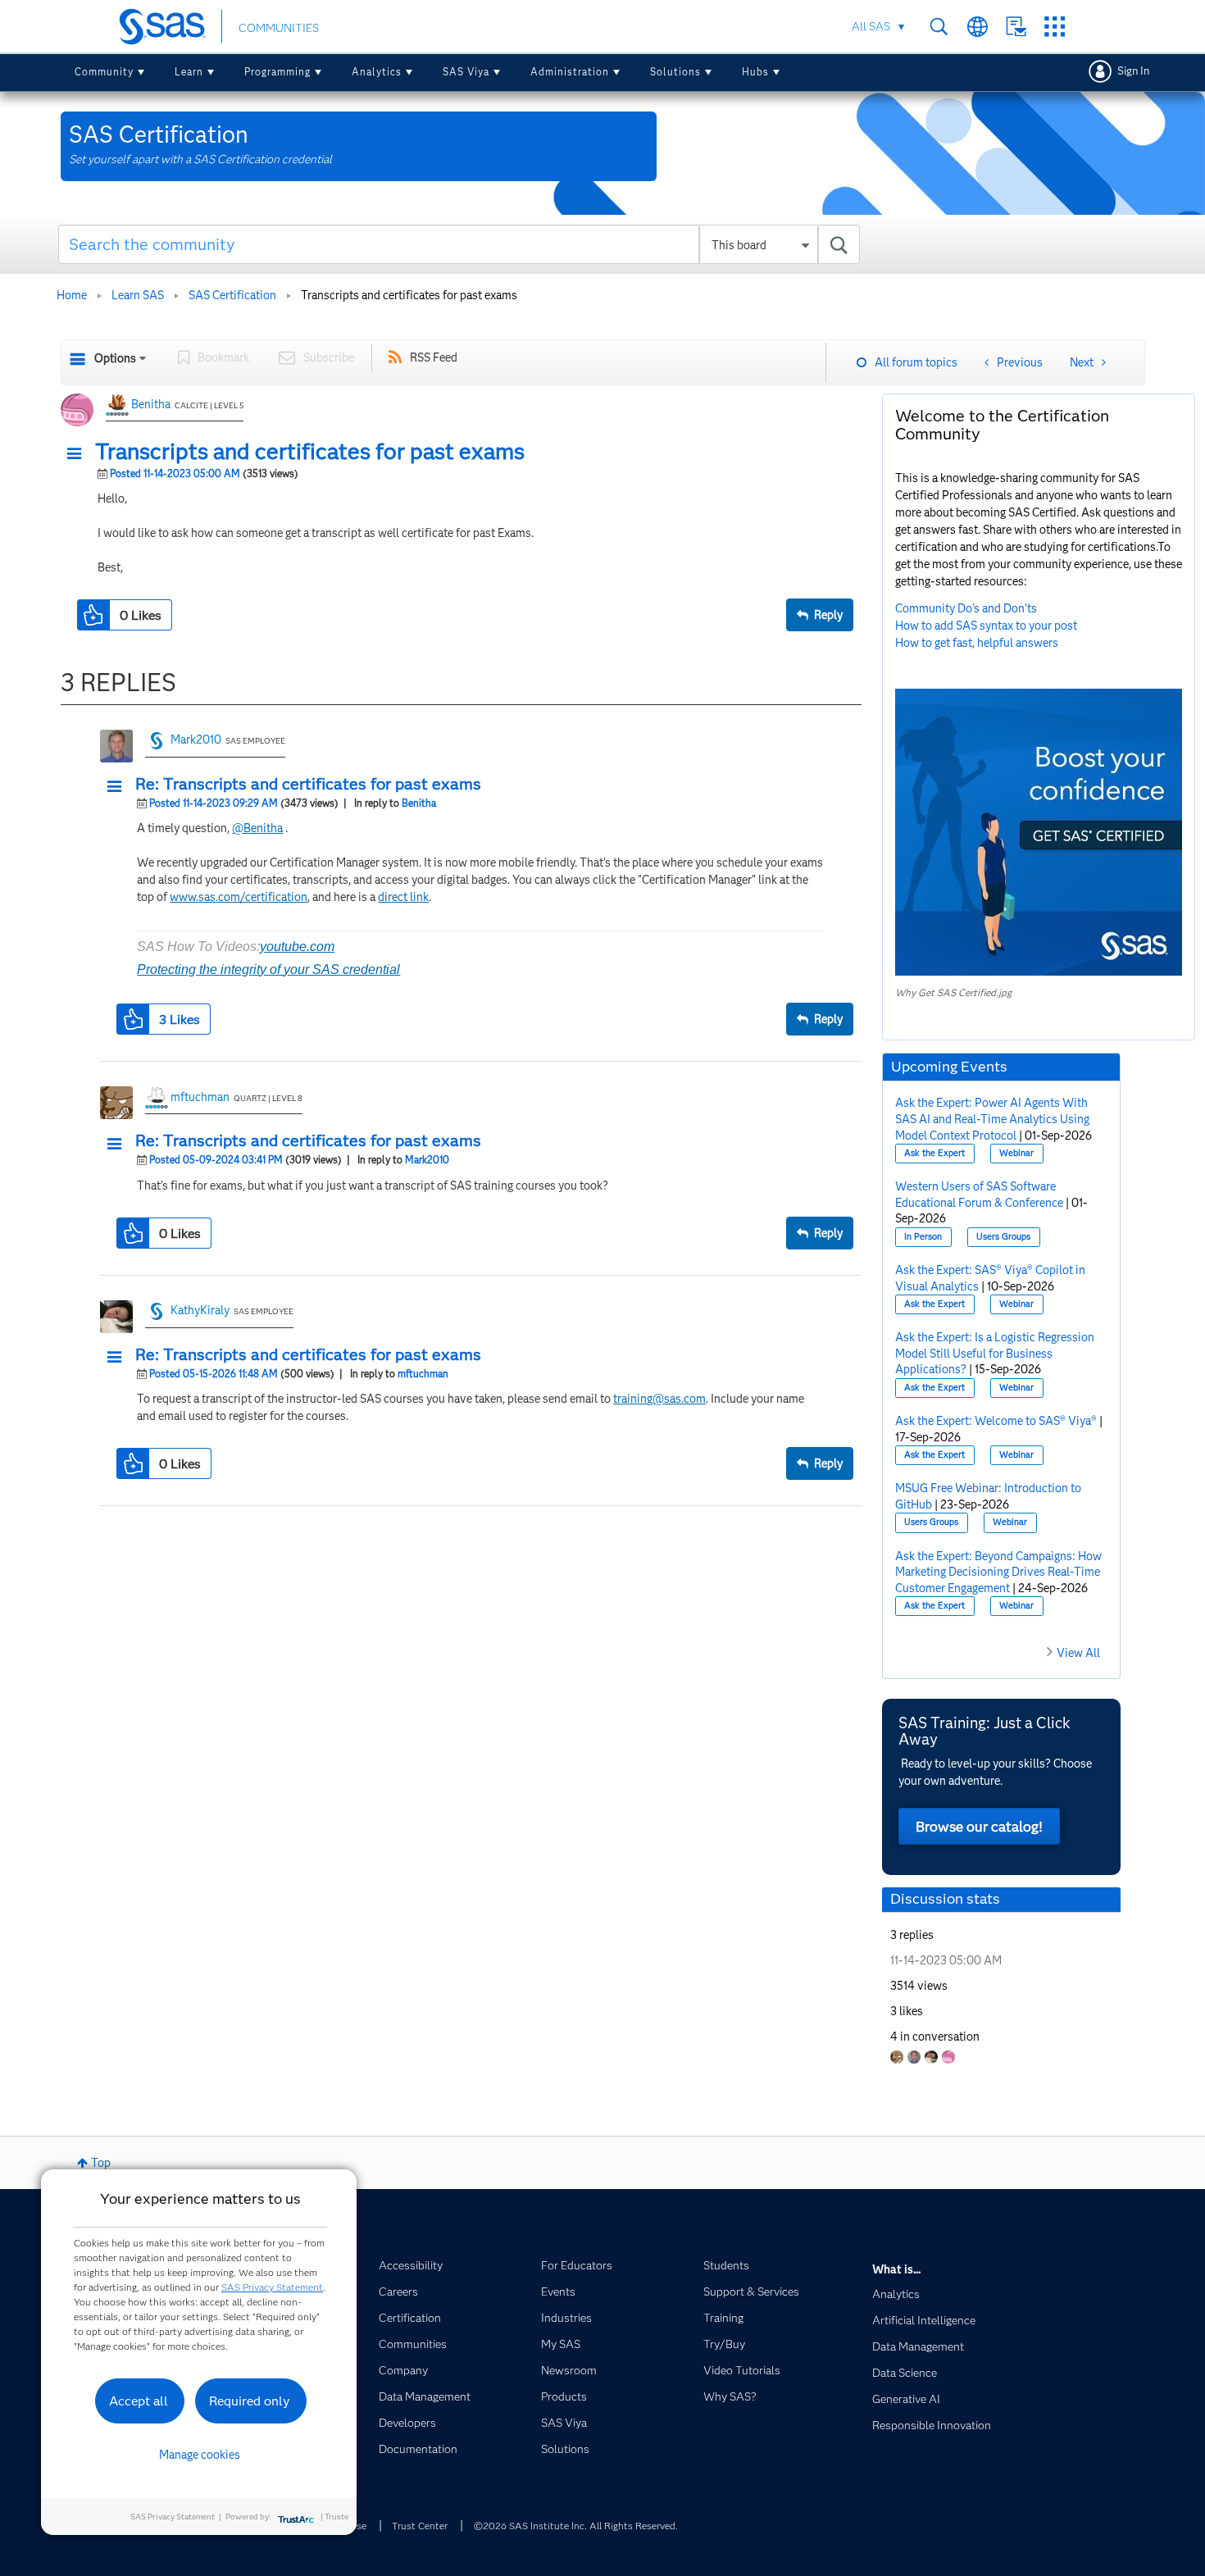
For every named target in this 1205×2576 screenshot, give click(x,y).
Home (72, 295)
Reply (828, 615)
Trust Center (420, 2526)
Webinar (1016, 1153)
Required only (250, 2401)
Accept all (139, 2401)
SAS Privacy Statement (272, 2287)
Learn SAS (138, 295)
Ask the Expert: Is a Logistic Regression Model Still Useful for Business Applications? (995, 1353)
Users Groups (1003, 1237)
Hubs (755, 72)
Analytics (377, 72)
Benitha (151, 404)
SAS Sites (1055, 27)
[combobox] (459, 244)
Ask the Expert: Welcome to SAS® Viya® (996, 1421)
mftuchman (200, 1097)
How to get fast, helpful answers (977, 643)
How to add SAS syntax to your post (986, 626)
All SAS (871, 26)
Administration (570, 72)
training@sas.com (659, 1399)
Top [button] (101, 2163)
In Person (923, 1237)
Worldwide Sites (978, 27)
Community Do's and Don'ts (966, 608)
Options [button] (115, 358)
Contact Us (1016, 27)
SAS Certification (232, 295)
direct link (403, 897)
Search (939, 27)
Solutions (675, 72)
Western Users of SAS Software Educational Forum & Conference (979, 1195)
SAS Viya (466, 72)
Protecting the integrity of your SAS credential (268, 969)
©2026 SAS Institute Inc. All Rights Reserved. (576, 2526)
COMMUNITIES (279, 28)
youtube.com (297, 947)
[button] (79, 454)
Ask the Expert (934, 1153)
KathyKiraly (200, 1310)
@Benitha (257, 828)
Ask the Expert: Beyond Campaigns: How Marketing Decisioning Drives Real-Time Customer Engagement (998, 1572)
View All (1078, 1653)
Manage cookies (200, 2455)
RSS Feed (434, 357)
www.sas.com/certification (239, 897)
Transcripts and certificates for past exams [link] (409, 295)
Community (104, 72)
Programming (277, 72)
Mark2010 (196, 740)
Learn (189, 72)
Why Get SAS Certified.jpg (953, 992)
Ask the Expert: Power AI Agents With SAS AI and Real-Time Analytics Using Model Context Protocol (992, 1119)
